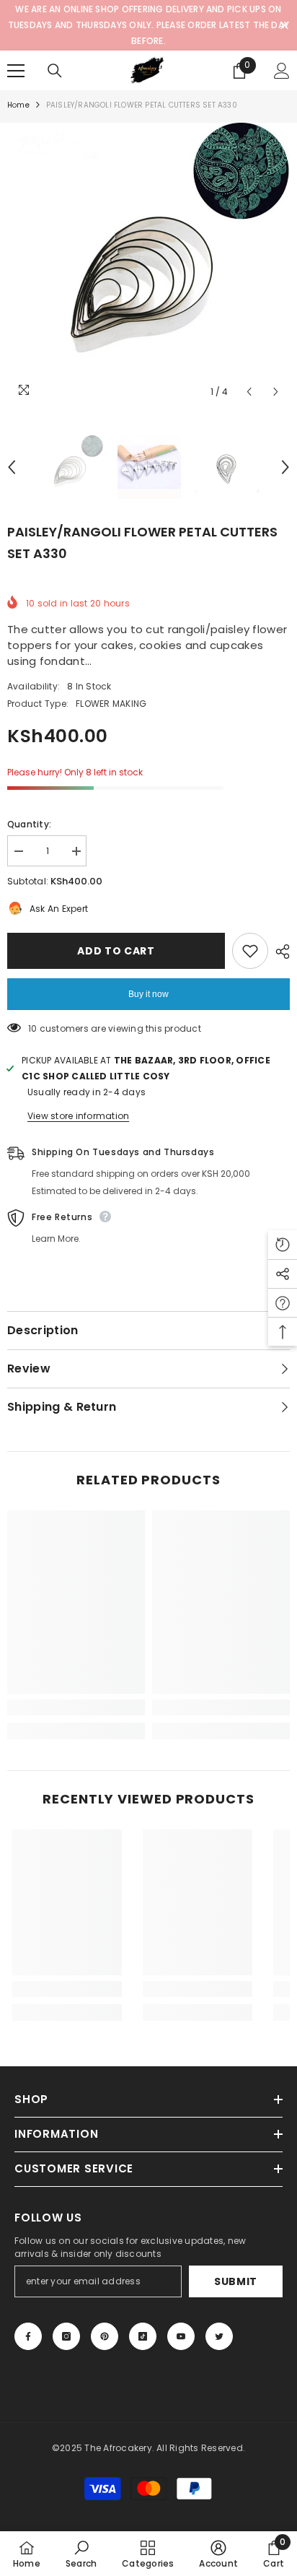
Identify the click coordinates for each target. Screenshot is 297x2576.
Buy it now (148, 994)
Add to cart (116, 951)
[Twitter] (219, 2336)
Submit (236, 2281)
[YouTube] (181, 2336)
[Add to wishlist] (250, 951)
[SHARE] (279, 952)
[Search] (55, 71)
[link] (76, 1707)
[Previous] (249, 392)
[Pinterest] (105, 2336)
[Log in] (282, 71)
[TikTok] (143, 2336)
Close (284, 26)
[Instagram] (66, 2336)
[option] (148, 264)
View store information (78, 1116)
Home (18, 105)
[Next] (276, 392)
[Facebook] (28, 2336)
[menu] (16, 71)
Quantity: (29, 824)
